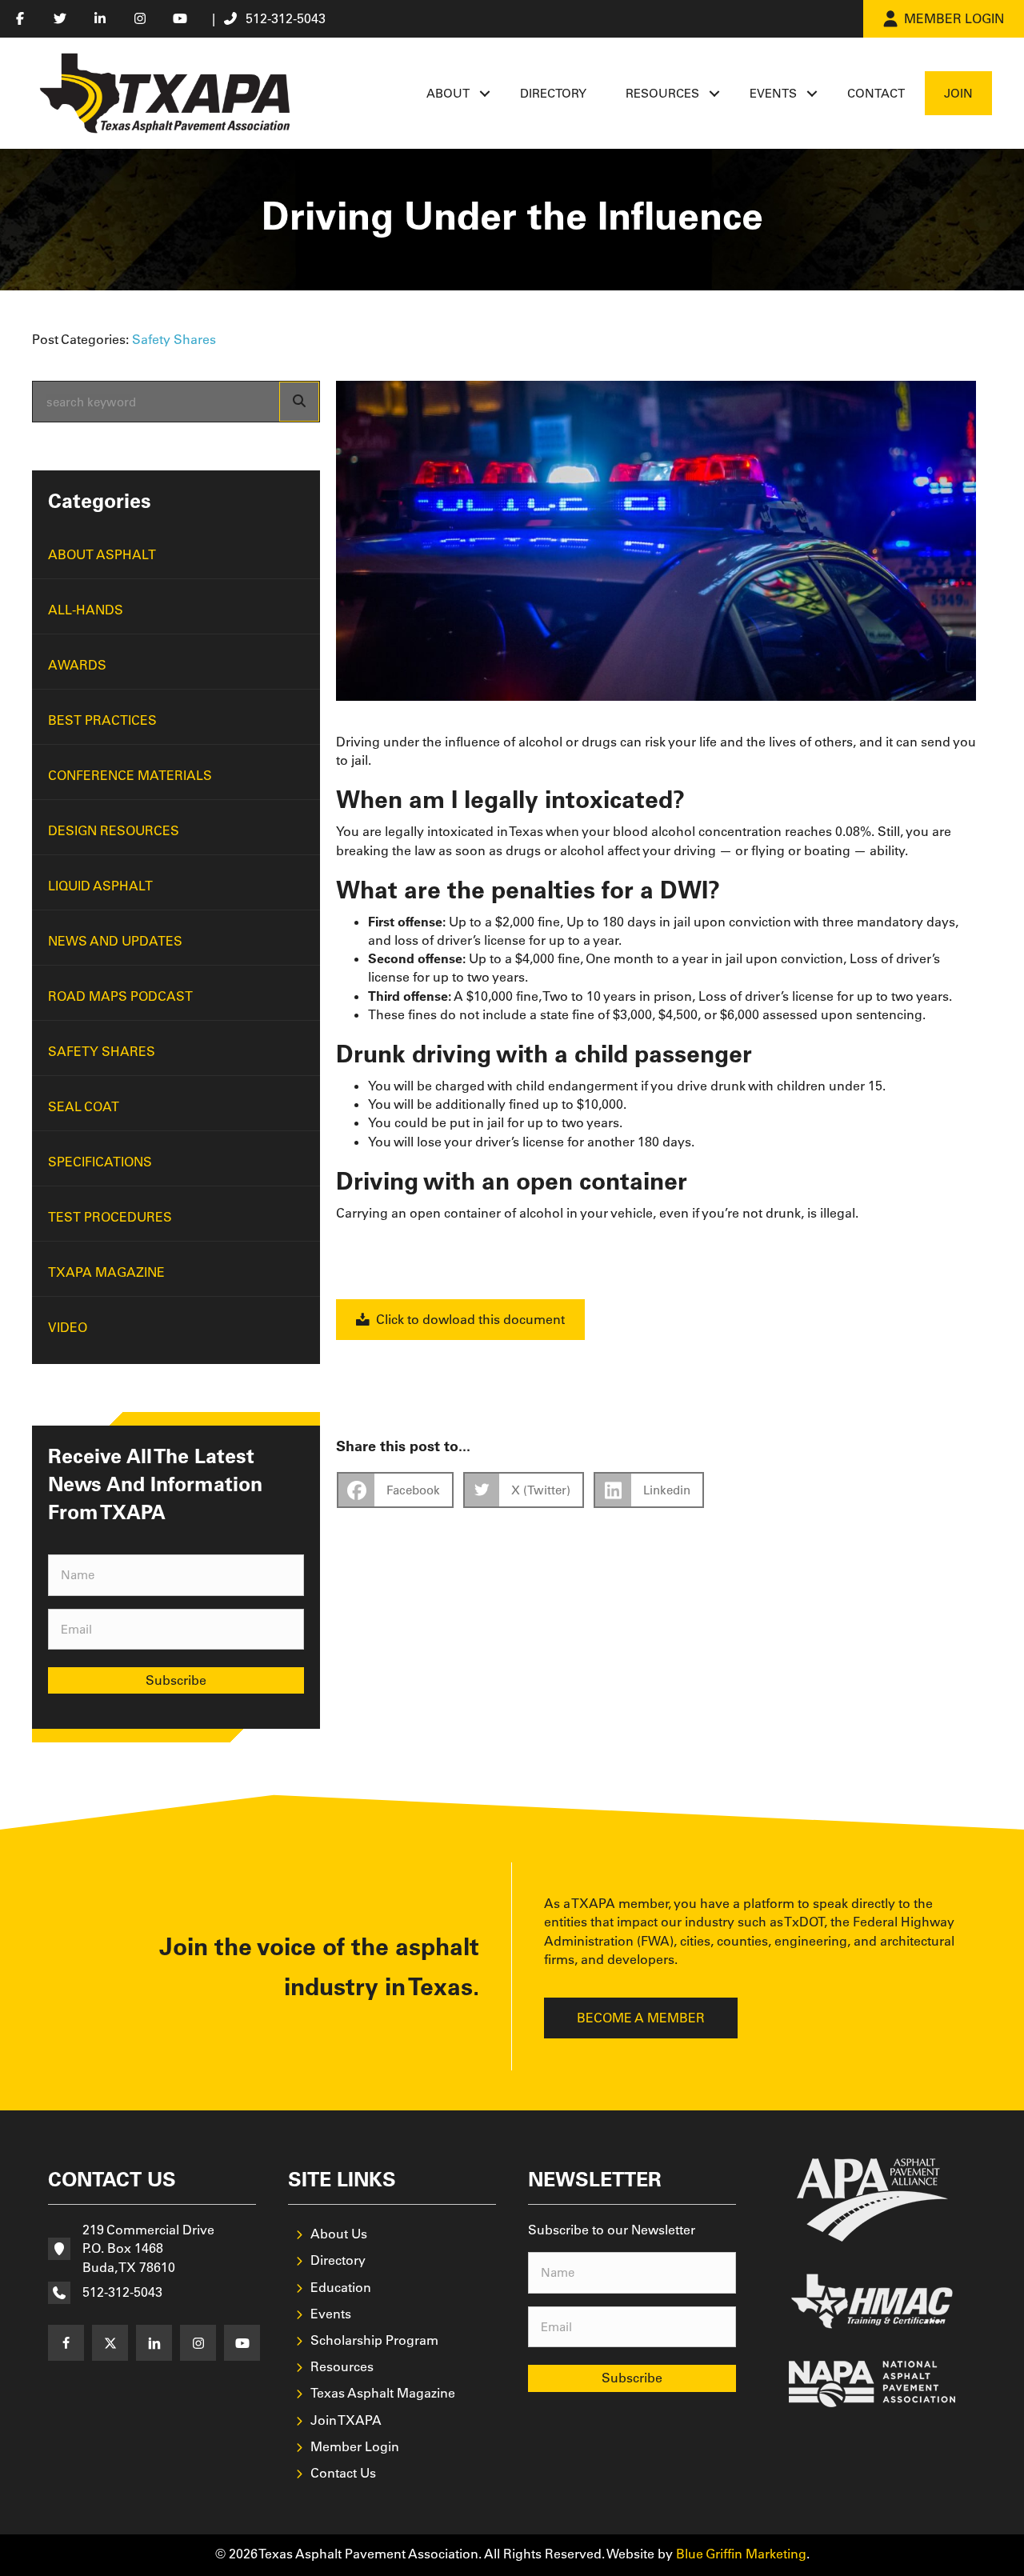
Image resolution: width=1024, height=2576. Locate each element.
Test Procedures (110, 1217)
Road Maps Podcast (120, 996)
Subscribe (176, 1680)
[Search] (299, 402)
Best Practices (102, 720)
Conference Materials (130, 775)
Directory (553, 93)
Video (68, 1327)
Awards (77, 665)
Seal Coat (84, 1106)
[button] (485, 93)
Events (773, 93)
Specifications (100, 1162)
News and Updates (115, 941)
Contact (876, 93)
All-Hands (86, 610)
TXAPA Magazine (106, 1272)
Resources (662, 93)
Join (958, 93)
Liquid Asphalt (100, 886)
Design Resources (114, 830)
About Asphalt (102, 554)
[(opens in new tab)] (872, 2198)
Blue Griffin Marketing (741, 2554)
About (448, 93)
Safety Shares (174, 339)
